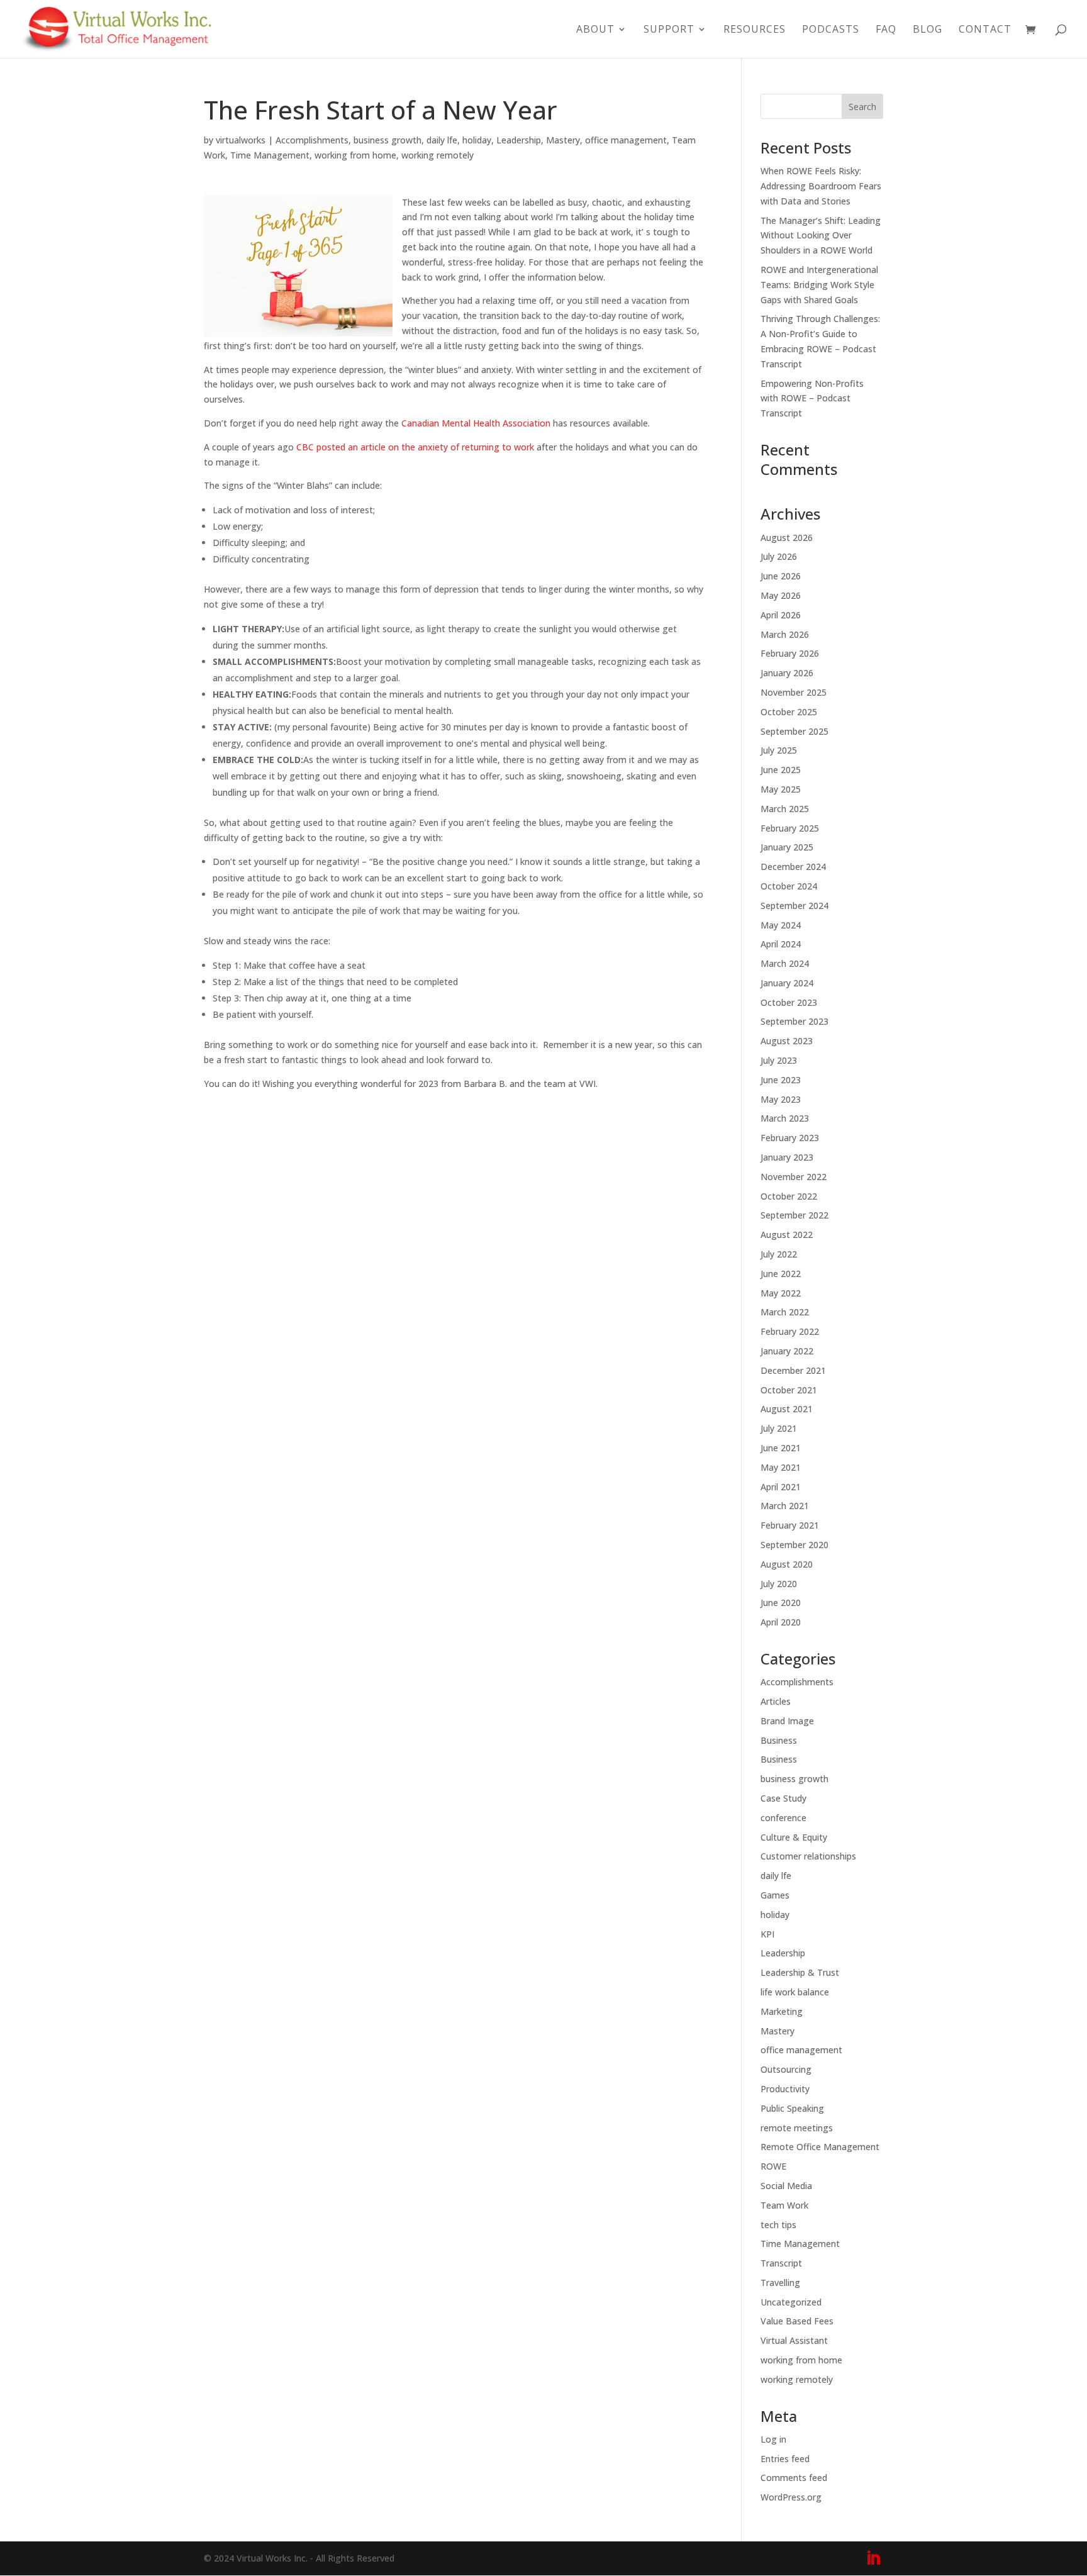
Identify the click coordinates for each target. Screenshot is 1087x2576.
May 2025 (781, 789)
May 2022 (781, 1293)
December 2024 (793, 867)
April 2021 (781, 1487)
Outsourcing (786, 2069)
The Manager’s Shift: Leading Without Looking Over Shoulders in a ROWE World (821, 236)
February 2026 (790, 653)
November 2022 (794, 1177)
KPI (767, 1934)
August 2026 (787, 538)
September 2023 (794, 1021)
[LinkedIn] (873, 2559)
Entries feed (785, 2459)
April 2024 (781, 944)
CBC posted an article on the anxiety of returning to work (415, 447)
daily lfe (442, 140)
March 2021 (785, 1506)
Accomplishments (312, 140)
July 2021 (779, 1428)
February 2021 (790, 1525)
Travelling (780, 2283)
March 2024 (785, 963)
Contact (985, 30)
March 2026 (785, 634)
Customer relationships (808, 1856)
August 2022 (787, 1235)
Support (669, 30)
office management (626, 140)
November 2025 (794, 692)
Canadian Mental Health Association (476, 423)
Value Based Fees (797, 2321)
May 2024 (781, 925)
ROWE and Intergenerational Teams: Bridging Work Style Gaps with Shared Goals (819, 285)
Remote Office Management (820, 2147)
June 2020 (781, 1603)
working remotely (438, 155)
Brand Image (787, 1721)
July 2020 (779, 1584)
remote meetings (797, 2128)
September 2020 (794, 1545)
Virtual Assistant (794, 2340)
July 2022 (779, 1254)
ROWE (773, 2166)
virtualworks (241, 140)
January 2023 (787, 1157)
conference (783, 1818)
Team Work (784, 2205)
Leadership (519, 140)
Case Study (783, 1798)
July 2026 (779, 556)
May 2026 (781, 595)
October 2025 (789, 712)
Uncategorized (791, 2302)
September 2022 (794, 1215)
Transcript (781, 2263)
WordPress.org (791, 2497)
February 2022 (790, 1331)
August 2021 (787, 1409)
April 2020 (781, 1622)
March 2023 (785, 1118)
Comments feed (794, 2478)
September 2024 (794, 906)
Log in (773, 2439)
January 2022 (787, 1351)
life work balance (795, 1992)
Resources (755, 30)
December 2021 (793, 1370)
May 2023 (781, 1099)
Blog (928, 30)
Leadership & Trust (800, 1972)
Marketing (782, 2011)
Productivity (785, 2089)
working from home (355, 155)
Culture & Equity (794, 1837)
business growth (387, 140)
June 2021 (781, 1448)
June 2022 (781, 1274)
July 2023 (779, 1060)
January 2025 (787, 847)
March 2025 (785, 809)
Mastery (563, 140)
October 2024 (789, 886)
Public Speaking (792, 2108)
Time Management (270, 155)
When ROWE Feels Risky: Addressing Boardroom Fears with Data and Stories (821, 186)
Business (779, 1740)
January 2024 (787, 983)
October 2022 (789, 1196)
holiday (477, 140)
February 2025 (790, 828)
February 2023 (790, 1138)
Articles (776, 1701)
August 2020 (787, 1564)
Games (775, 1895)
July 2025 (779, 750)
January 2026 (787, 673)
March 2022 (785, 1312)
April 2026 (781, 615)
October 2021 (789, 1390)
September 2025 (794, 731)
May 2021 (781, 1467)
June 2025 (781, 770)
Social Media (786, 2186)
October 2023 (789, 1002)
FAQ (886, 30)
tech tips (778, 2225)
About (595, 30)
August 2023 (787, 1041)
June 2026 (781, 576)
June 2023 (781, 1080)
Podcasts (831, 30)
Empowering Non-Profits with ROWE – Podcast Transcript (812, 399)
